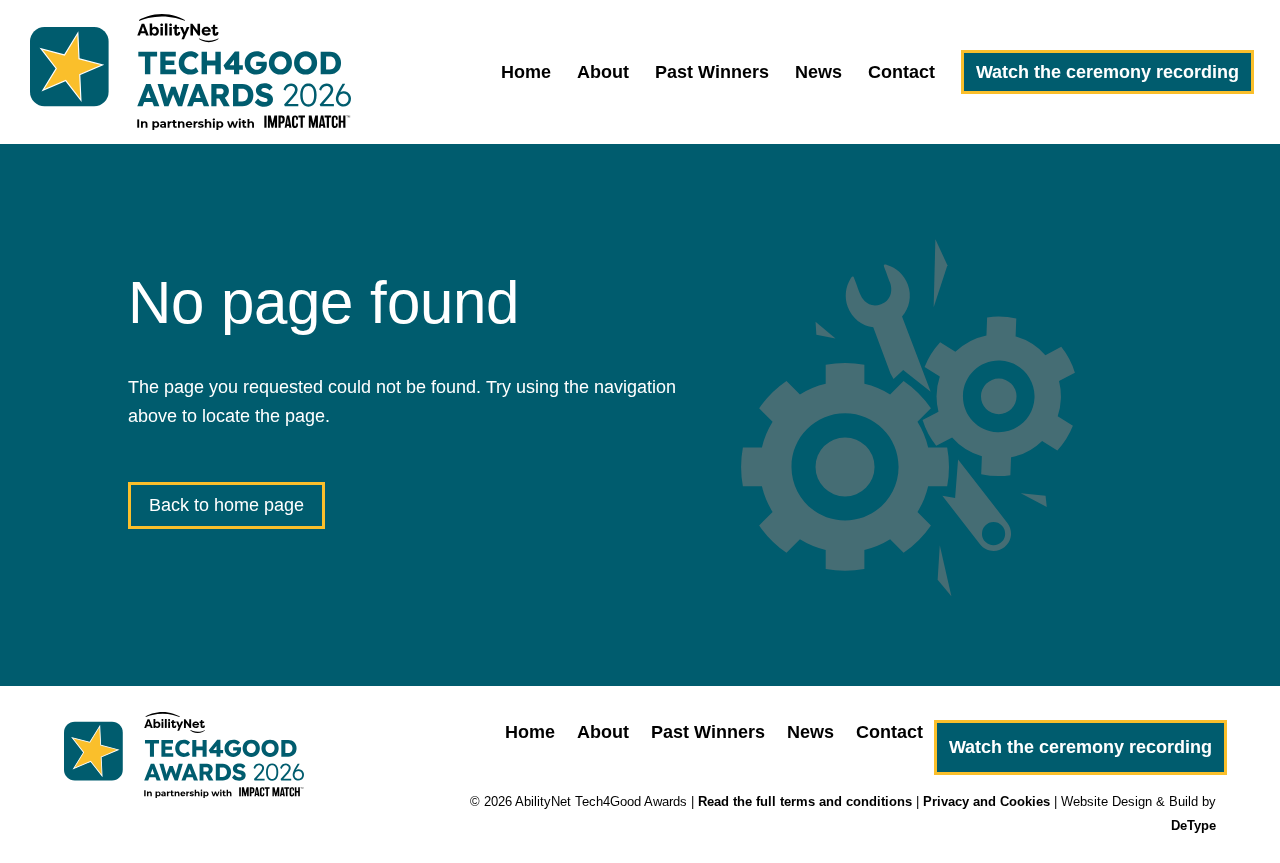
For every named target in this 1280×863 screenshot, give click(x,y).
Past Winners (712, 73)
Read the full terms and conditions (805, 801)
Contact (901, 73)
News (818, 73)
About (603, 73)
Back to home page (226, 505)
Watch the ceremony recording (1107, 72)
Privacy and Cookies (986, 801)
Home (526, 73)
